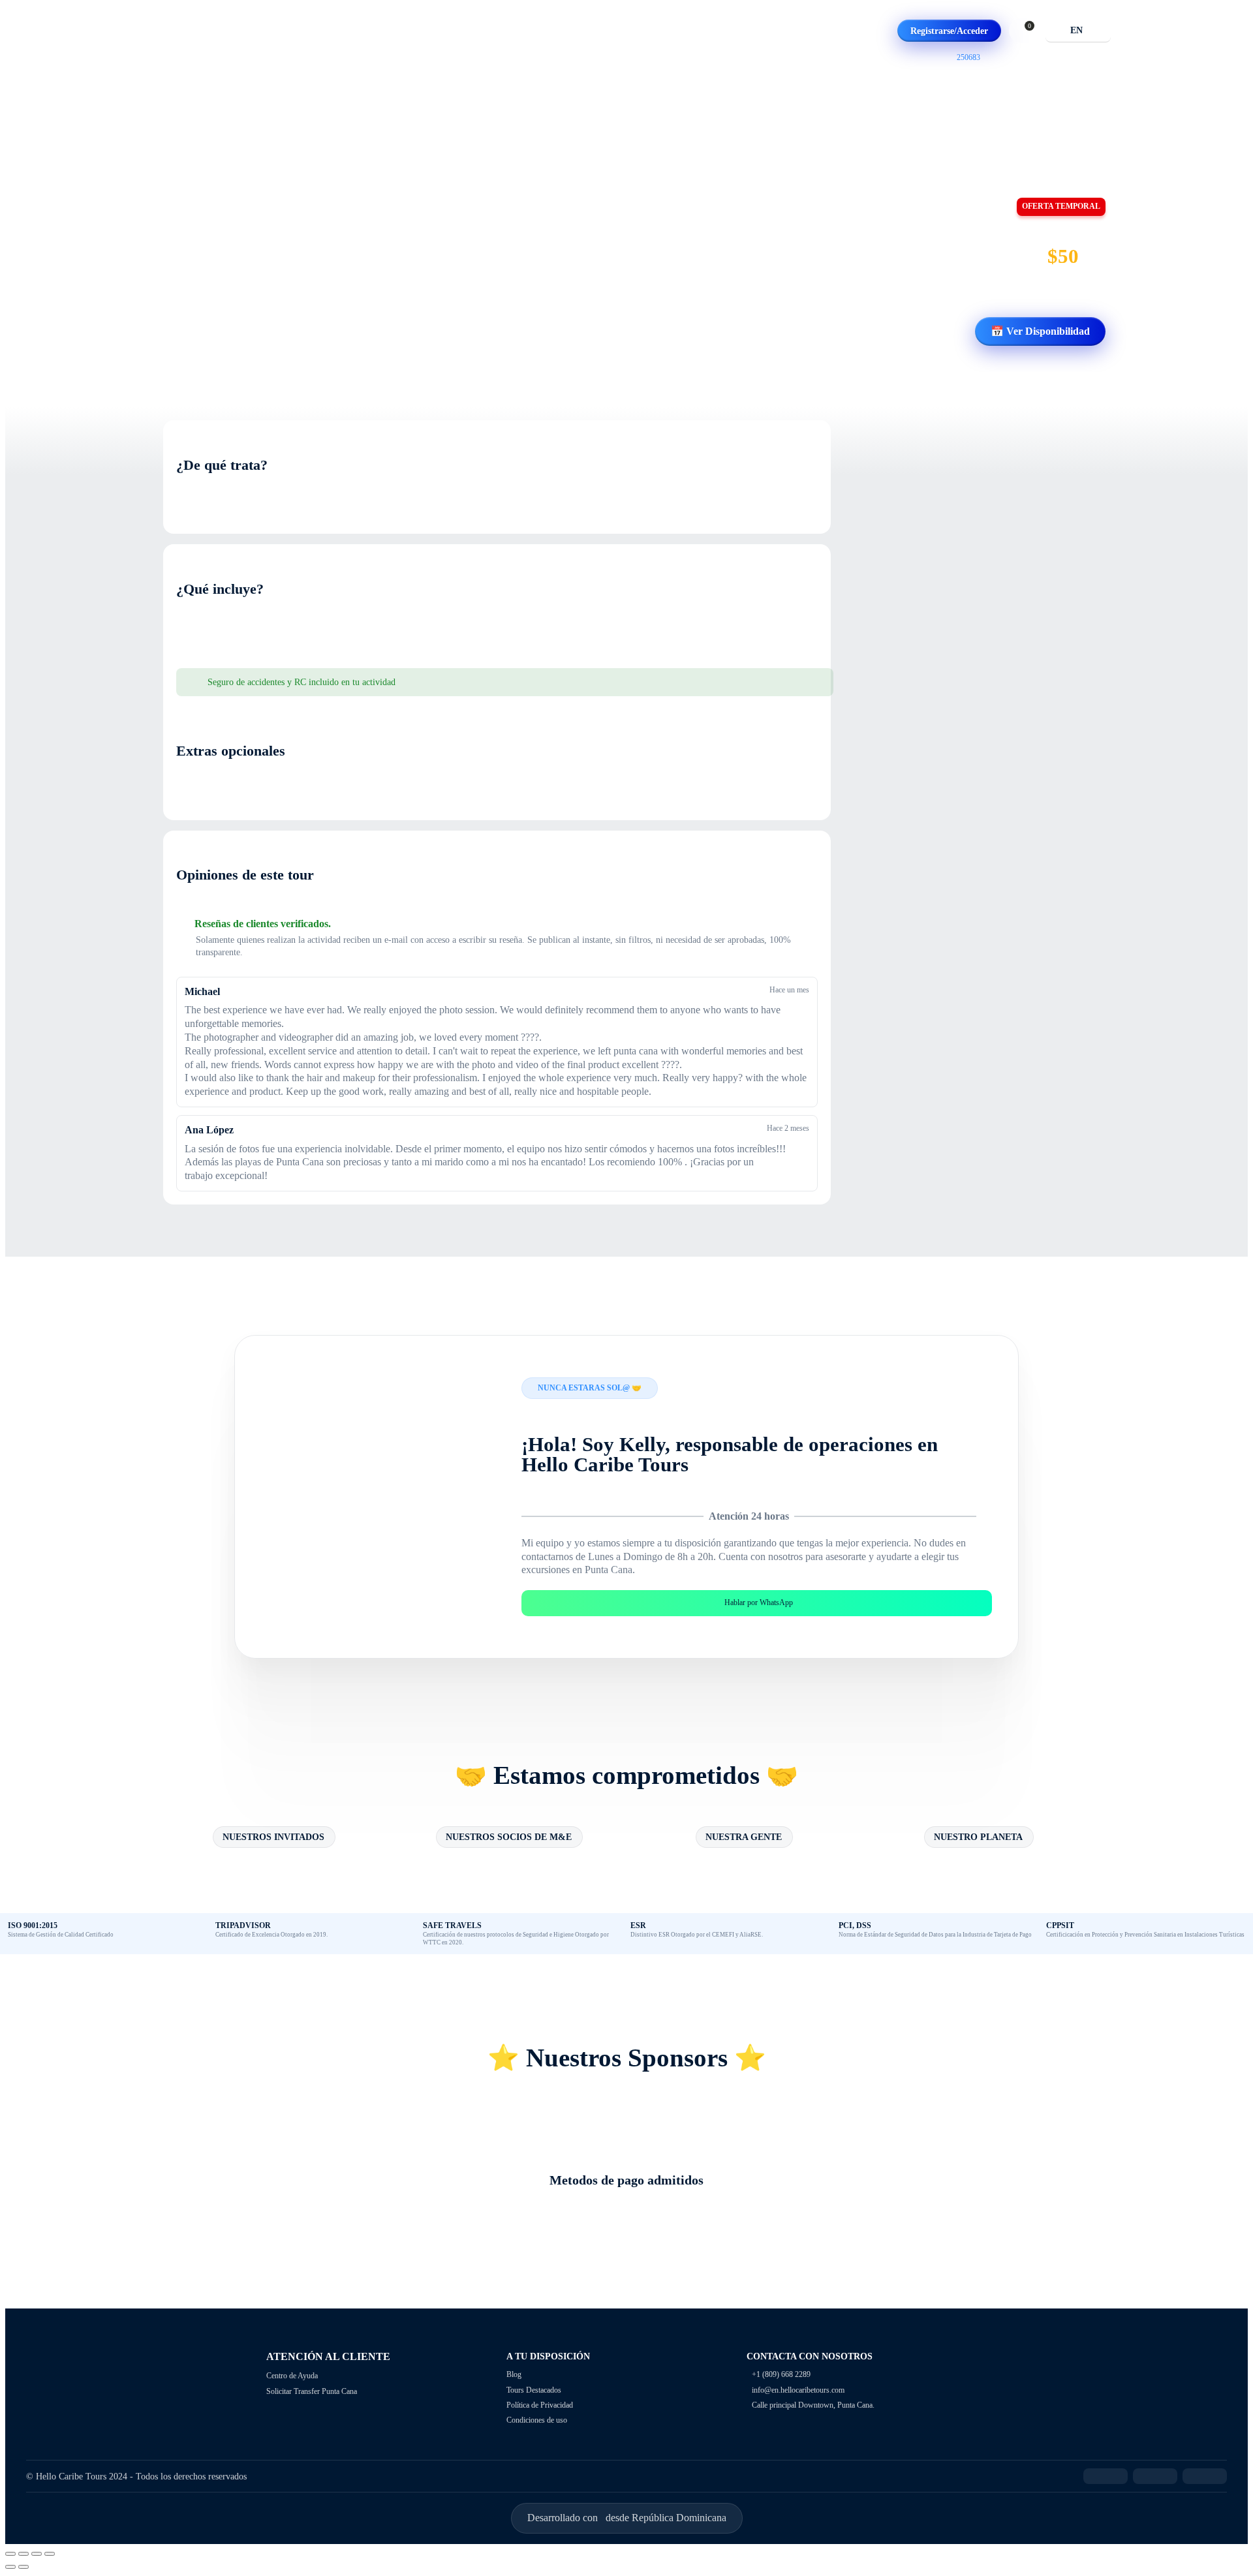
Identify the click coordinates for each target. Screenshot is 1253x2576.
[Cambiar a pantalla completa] (37, 2554)
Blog (514, 2374)
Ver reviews (200, 345)
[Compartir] (23, 2554)
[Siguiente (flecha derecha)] (23, 2567)
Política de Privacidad (540, 2405)
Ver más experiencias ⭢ (281, 345)
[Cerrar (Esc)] (10, 2554)
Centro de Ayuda (292, 2376)
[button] (1026, 31)
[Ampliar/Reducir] (50, 2554)
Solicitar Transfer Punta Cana (312, 2391)
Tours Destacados (534, 2390)
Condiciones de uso (537, 2420)
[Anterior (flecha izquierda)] (10, 2567)
